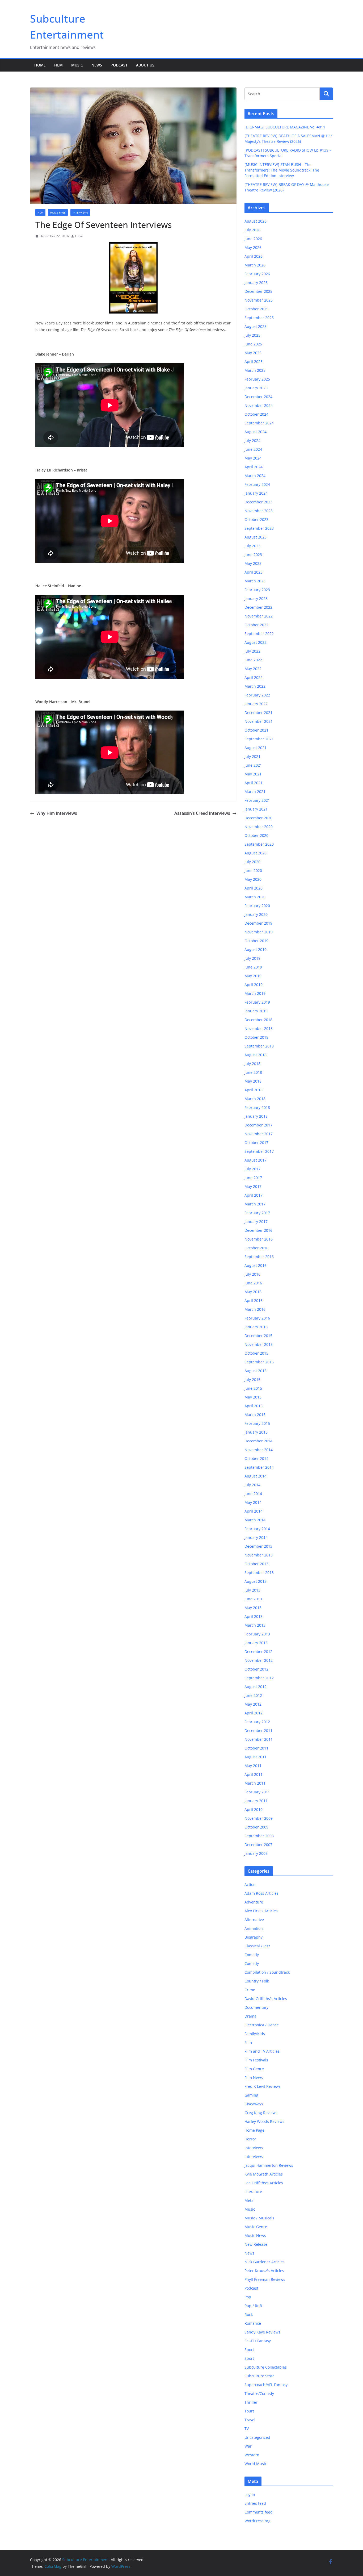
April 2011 (254, 1774)
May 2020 (253, 879)
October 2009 (256, 1827)
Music (77, 65)
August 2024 (256, 432)
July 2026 (252, 230)
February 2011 (257, 1792)
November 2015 (259, 1344)
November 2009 (259, 1818)
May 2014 (253, 1502)
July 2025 (252, 335)
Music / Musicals (259, 2218)
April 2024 (254, 467)
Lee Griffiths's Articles (264, 2183)
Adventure (254, 1902)
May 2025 (253, 353)
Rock (249, 2314)
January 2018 (256, 1116)
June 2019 (253, 967)
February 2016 (257, 1318)
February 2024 (257, 484)
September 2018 (259, 1046)
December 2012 (258, 1652)
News (97, 65)
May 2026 (253, 247)
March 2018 (255, 1099)
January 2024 (256, 493)
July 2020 (252, 862)
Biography (254, 1937)
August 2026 (256, 221)
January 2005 (256, 1853)
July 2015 (252, 1379)
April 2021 (254, 783)
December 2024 (258, 397)
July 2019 (252, 958)
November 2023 (259, 511)
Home (40, 65)
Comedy (252, 1955)
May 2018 (253, 1081)
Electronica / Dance (262, 2025)
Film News (254, 2078)
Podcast (119, 65)
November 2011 (259, 1739)
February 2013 (257, 1634)
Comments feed (259, 2512)
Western (252, 2455)
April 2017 (254, 1195)
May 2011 (253, 1766)
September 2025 (259, 318)
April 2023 (254, 572)
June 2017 (253, 1178)
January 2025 (256, 388)
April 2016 (254, 1300)
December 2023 (258, 502)
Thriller (251, 2402)
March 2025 (255, 370)
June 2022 (253, 660)
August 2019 (256, 949)
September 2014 (259, 1467)
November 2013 (259, 1555)
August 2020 (256, 853)
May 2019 (253, 976)
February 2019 (257, 1002)
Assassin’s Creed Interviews (202, 813)
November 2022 (259, 616)
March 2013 (255, 1625)
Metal (250, 2200)
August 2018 (256, 1055)
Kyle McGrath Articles (264, 2174)
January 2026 (256, 283)
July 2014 (252, 1485)
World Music (256, 2464)
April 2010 (254, 1809)
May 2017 (253, 1186)
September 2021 (259, 739)
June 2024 (253, 449)
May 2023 (253, 563)
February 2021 (257, 800)
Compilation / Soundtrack (267, 1972)
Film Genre (254, 2069)
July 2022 (252, 651)
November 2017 (259, 1134)
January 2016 (256, 1327)
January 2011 (256, 1801)
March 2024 (255, 476)
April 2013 (254, 1616)
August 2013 (256, 1581)
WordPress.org (258, 2521)
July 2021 (252, 756)
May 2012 (253, 1704)
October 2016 (256, 1248)
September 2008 (259, 1836)
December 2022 (258, 607)
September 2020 (259, 844)
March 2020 (255, 897)
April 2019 (254, 985)
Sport (249, 2350)
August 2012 (256, 1687)
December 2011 (258, 1730)
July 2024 (252, 441)
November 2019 (259, 932)
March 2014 (255, 1520)
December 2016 (258, 1230)
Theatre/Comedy (259, 2393)
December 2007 (258, 1845)
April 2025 (254, 362)
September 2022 (259, 634)
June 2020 (253, 871)
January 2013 (256, 1643)
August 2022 (256, 642)
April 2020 (254, 888)
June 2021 (253, 765)
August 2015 (256, 1371)
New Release (256, 2244)
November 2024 (259, 405)
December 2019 (258, 923)
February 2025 (257, 379)
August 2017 (256, 1160)
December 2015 (258, 1336)
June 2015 (253, 1388)
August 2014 (256, 1476)
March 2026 (255, 265)
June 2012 (253, 1695)
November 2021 (259, 721)
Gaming (251, 2095)
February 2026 (257, 274)
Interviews (80, 212)
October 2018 (256, 1037)
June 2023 (253, 555)
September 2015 (259, 1362)
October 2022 (256, 625)
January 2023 (256, 598)
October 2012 (256, 1669)
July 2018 (252, 1064)
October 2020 (256, 835)
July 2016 (252, 1274)
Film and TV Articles (262, 2051)
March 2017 (255, 1204)
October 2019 (256, 941)
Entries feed (255, 2503)
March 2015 (255, 1415)
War (248, 2446)
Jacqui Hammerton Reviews (269, 2165)
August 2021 (256, 748)
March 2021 (255, 792)
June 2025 (253, 344)
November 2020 (259, 827)
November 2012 (259, 1660)
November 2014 (259, 1450)
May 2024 (253, 458)
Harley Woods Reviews (264, 2121)
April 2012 (254, 1713)
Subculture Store (259, 2376)
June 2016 (253, 1283)
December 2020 (258, 818)
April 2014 (254, 1511)
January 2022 (256, 704)
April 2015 (254, 1406)
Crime (250, 1990)
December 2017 (258, 1125)
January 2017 (256, 1222)
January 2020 (256, 914)
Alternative (254, 1920)
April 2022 (254, 677)
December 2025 (258, 291)
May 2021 (253, 774)
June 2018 (253, 1072)
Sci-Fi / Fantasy (258, 2341)
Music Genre (256, 2227)
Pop (248, 2297)
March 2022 (255, 686)
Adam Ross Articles (261, 1893)
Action (250, 1884)
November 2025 (259, 300)
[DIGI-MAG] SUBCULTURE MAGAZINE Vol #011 (285, 127)
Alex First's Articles (261, 1911)
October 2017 (256, 1143)
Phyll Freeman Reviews (265, 2279)
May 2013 (253, 1608)
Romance (253, 2323)
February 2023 (257, 590)
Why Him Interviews (57, 813)
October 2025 (256, 309)
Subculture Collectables (266, 2367)
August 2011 (256, 1757)
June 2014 (253, 1494)
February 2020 (257, 906)
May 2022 (253, 669)
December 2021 (258, 713)
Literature (253, 2192)
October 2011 (256, 1748)
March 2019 (255, 993)
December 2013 (258, 1546)
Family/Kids (255, 2034)
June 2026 (253, 239)
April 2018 (254, 1090)
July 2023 (252, 546)
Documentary (256, 2007)
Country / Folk (257, 1981)
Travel (250, 2420)
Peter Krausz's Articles (264, 2271)
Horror (250, 2139)
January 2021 (256, 809)
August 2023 (256, 537)
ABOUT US (145, 65)
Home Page (58, 212)
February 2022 (257, 695)
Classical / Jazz (257, 1946)
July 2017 (252, 1169)
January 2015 (256, 1432)
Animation (254, 1928)
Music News (255, 2235)
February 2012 (257, 1722)
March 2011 (255, 1783)
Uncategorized (257, 2437)
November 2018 (259, 1028)
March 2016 (255, 1309)
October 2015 (256, 1353)
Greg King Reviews (261, 2113)
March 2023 (255, 581)
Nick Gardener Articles (265, 2262)
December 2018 (258, 1020)
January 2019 (256, 1011)
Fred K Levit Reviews (263, 2086)
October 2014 (256, 1458)
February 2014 (257, 1529)
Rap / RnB (253, 2306)
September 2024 (259, 423)
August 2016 (256, 1265)
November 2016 (259, 1239)
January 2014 (256, 1537)
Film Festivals (256, 2060)
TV (247, 2429)
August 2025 (256, 326)
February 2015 (257, 1423)
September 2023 (259, 528)
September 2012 (259, 1678)
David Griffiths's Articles (266, 1999)
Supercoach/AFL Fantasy (266, 2385)
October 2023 (256, 519)
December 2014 (258, 1441)
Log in (250, 2494)
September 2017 (259, 1151)
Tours (250, 2411)
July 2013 (252, 1590)
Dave (79, 236)
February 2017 (257, 1213)
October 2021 (256, 730)
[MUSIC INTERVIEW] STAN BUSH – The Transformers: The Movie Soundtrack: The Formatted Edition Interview (282, 170)
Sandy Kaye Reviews (262, 2332)
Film (58, 65)
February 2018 (257, 1107)
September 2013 (259, 1573)
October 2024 (256, 414)
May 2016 (253, 1292)
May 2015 (253, 1397)
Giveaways (254, 2104)
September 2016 (259, 1257)
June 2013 (253, 1599)
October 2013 (256, 1564)
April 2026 (254, 256)
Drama (250, 2016)
